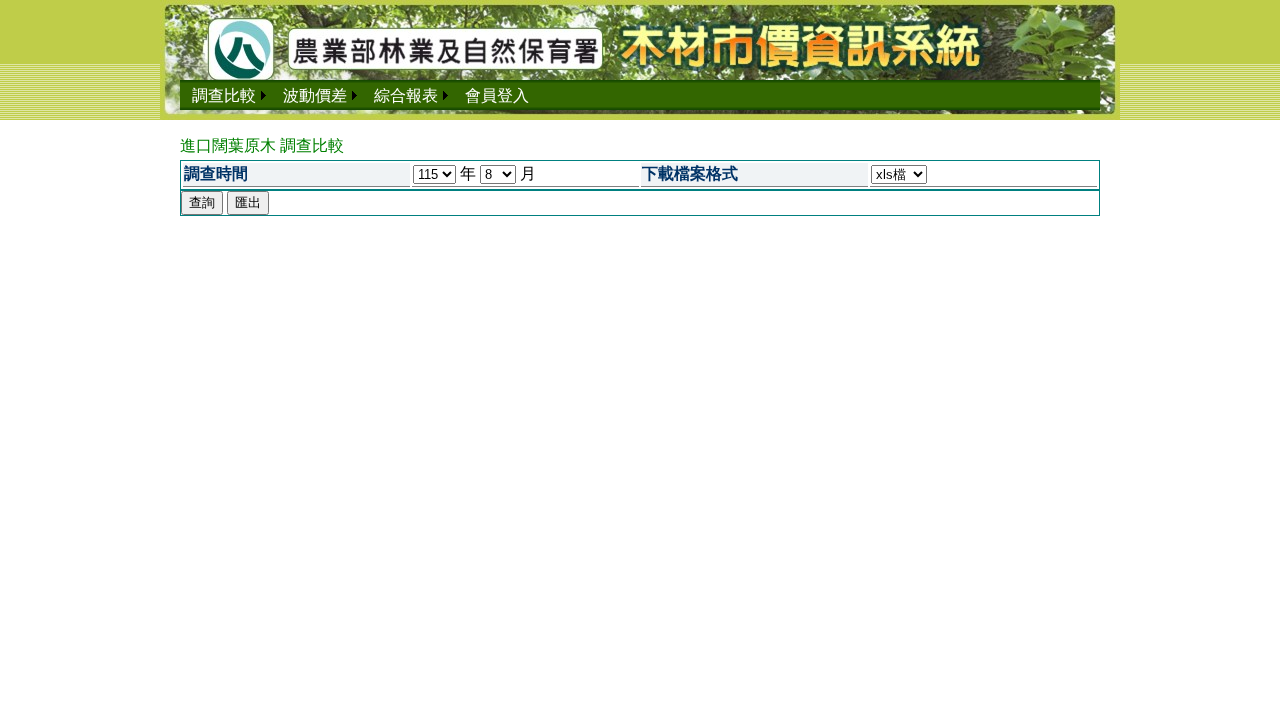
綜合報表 (406, 95)
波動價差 (315, 95)
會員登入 (497, 95)
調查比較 (224, 95)
